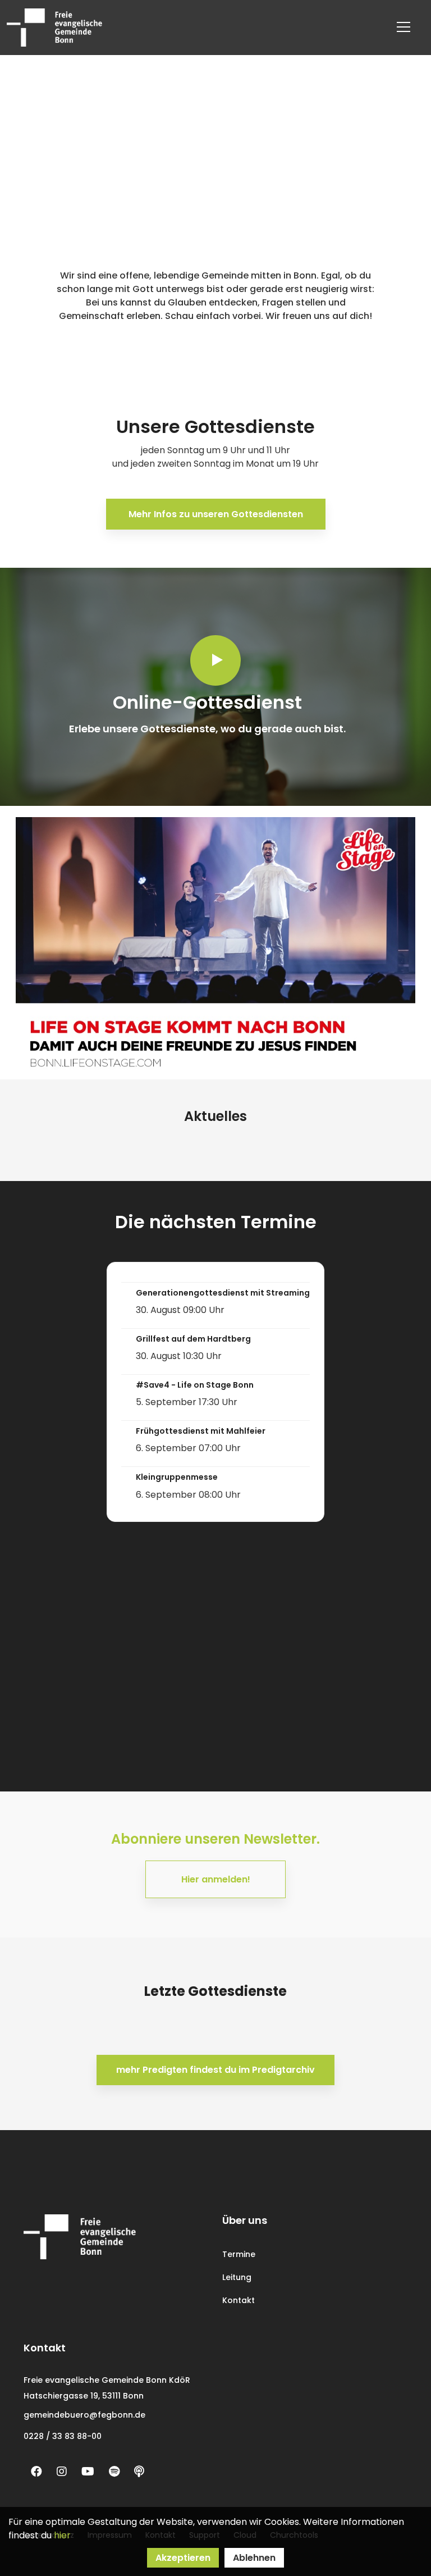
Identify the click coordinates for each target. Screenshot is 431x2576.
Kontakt (239, 2300)
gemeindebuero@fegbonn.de (84, 2415)
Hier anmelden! (216, 1879)
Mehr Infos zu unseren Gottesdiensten (216, 514)
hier (62, 2535)
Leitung (237, 2277)
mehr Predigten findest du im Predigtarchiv (215, 2070)
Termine (239, 2254)
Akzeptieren (183, 2558)
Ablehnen (254, 2558)
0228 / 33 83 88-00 (63, 2436)
